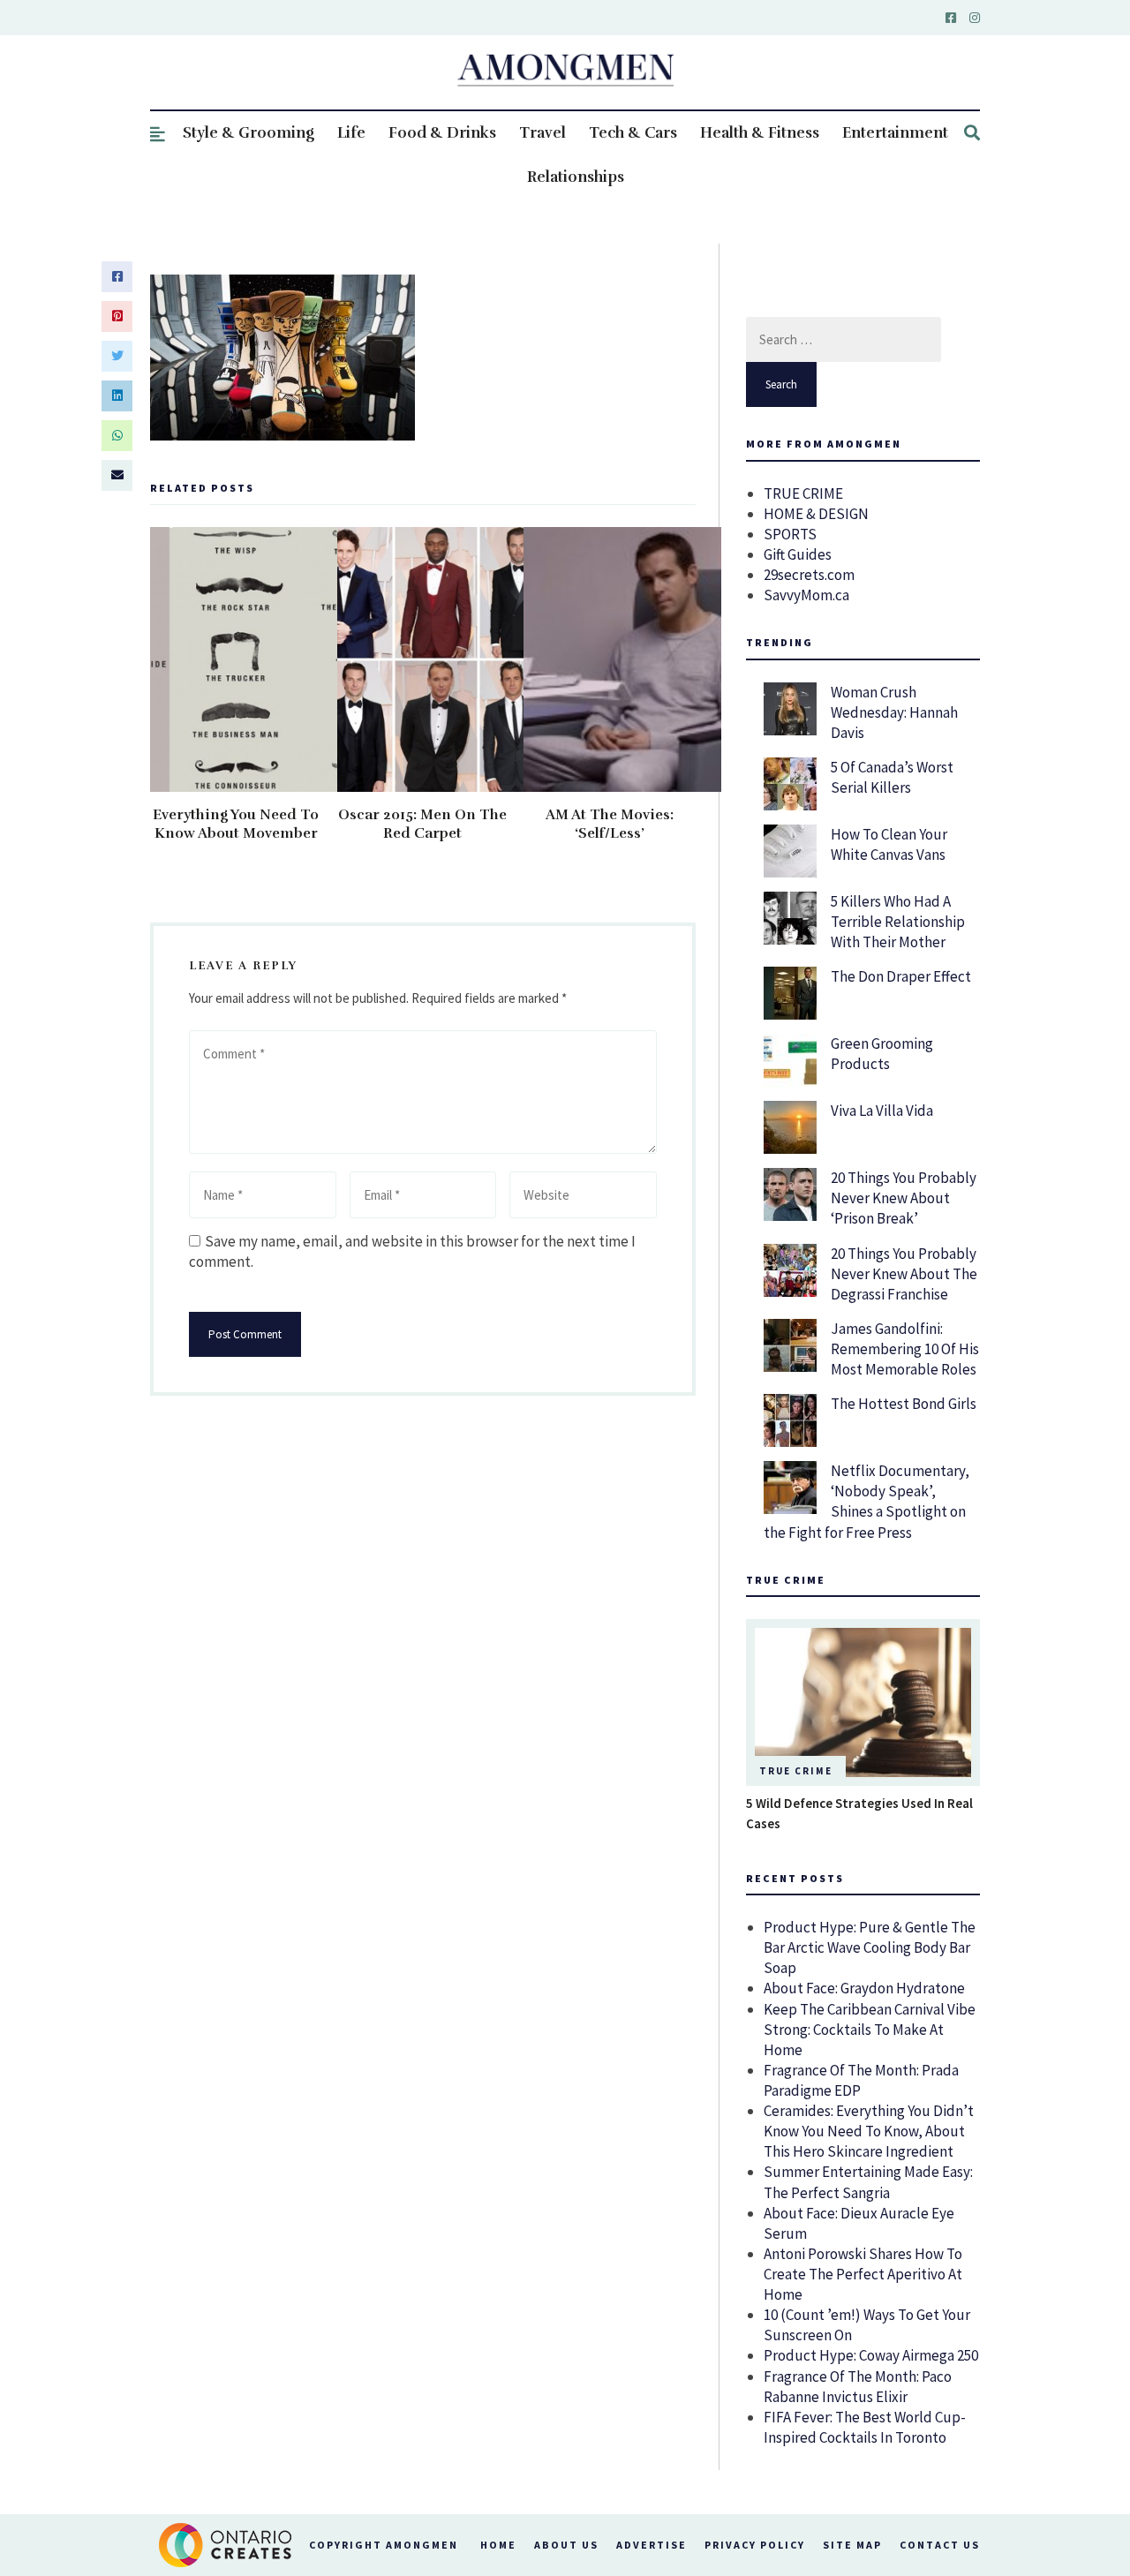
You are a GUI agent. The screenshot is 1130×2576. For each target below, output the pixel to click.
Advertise (652, 2545)
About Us (566, 2545)
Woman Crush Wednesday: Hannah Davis (894, 712)
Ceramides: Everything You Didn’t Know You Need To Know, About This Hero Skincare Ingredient (869, 2131)
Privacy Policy (755, 2545)
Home (498, 2545)
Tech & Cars (633, 133)
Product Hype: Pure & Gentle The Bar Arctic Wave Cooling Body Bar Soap (870, 1947)
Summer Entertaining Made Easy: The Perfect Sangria (868, 2182)
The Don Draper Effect (901, 976)
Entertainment (895, 133)
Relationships (576, 177)
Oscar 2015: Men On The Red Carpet (422, 824)
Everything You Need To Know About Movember (236, 824)
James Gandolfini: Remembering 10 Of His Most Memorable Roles (905, 1349)
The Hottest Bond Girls (904, 1404)
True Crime (796, 1771)
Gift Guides (798, 554)
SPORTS (790, 534)
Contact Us (940, 2545)
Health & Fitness (760, 133)
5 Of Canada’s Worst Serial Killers (892, 777)
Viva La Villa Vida (882, 1111)
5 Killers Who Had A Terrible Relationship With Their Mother (898, 922)
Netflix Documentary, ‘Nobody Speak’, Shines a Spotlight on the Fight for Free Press (866, 1501)
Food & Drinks (442, 133)
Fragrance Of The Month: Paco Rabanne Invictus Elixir (858, 2387)
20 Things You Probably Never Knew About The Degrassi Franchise (904, 1274)
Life (351, 133)
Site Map (852, 2545)
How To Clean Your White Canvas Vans (889, 844)
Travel (542, 133)
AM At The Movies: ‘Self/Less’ (610, 824)
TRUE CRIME (803, 493)
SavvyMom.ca (806, 595)
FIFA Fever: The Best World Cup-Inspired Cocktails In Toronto (865, 2427)
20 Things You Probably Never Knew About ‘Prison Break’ (904, 1198)
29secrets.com (809, 575)
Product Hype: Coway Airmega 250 (871, 2355)
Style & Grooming (249, 133)
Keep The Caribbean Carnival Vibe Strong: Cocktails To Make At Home (870, 2030)
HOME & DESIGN (816, 514)
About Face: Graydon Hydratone (864, 1988)
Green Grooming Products (882, 1054)
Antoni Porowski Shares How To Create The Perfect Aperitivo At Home (863, 2274)
